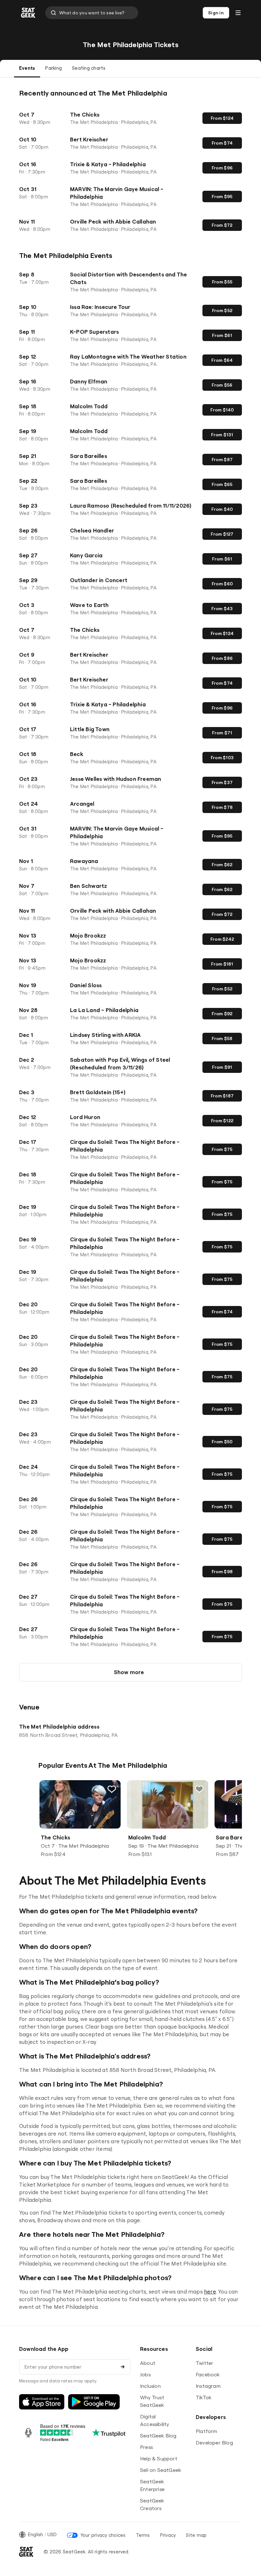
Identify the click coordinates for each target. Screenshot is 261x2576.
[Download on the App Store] (42, 2402)
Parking (53, 68)
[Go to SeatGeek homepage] (28, 13)
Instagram (208, 2386)
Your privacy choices (103, 2535)
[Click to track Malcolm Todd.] (199, 1789)
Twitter (205, 2363)
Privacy (168, 2535)
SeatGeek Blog (158, 2436)
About (148, 2363)
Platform (207, 2431)
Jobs (145, 2374)
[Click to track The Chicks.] (112, 1789)
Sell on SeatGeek (161, 2470)
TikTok (204, 2397)
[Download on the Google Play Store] (94, 2402)
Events (27, 68)
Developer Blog (214, 2443)
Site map (196, 2535)
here (210, 2291)
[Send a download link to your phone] (123, 2367)
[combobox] (92, 13)
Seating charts (89, 68)
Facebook (208, 2374)
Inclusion (150, 2386)
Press (146, 2447)
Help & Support (159, 2458)
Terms (143, 2535)
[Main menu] (238, 13)
